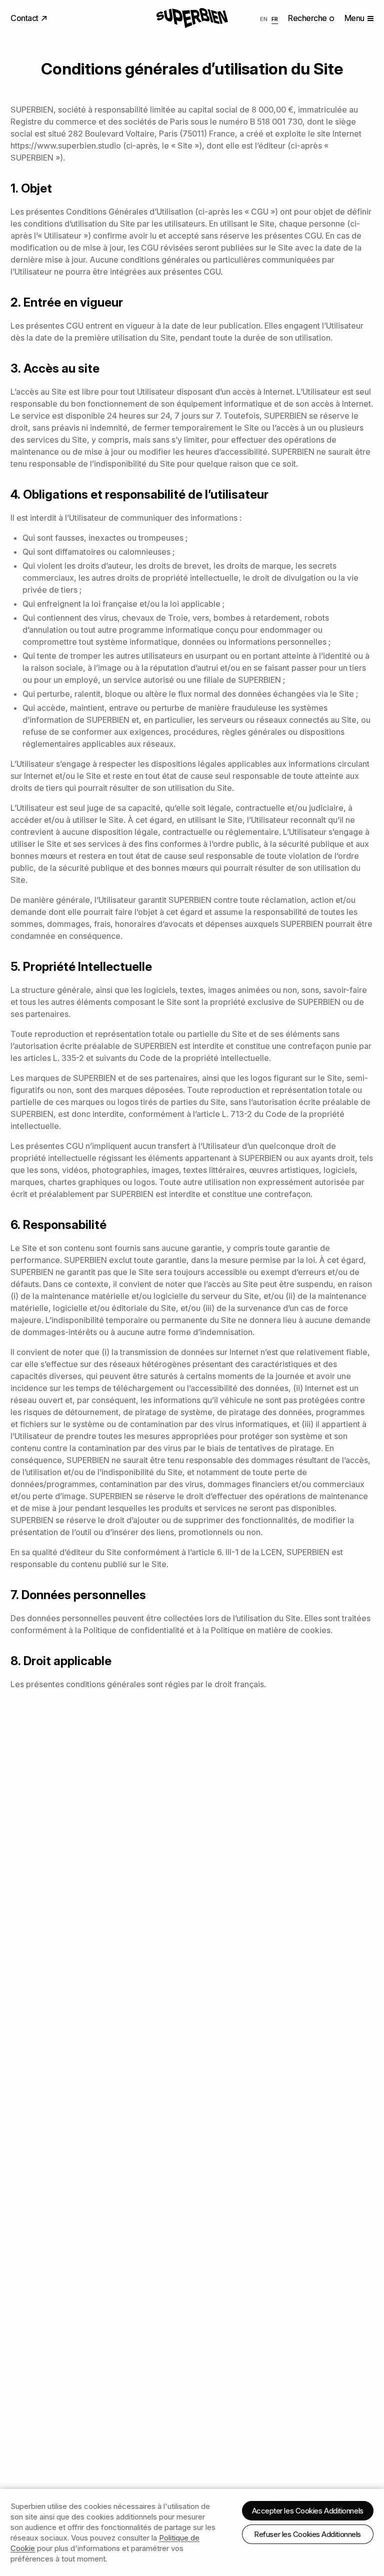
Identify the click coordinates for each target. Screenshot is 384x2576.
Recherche (308, 18)
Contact (25, 18)
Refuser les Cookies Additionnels (307, 2534)
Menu (354, 18)
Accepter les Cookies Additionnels (308, 2511)
